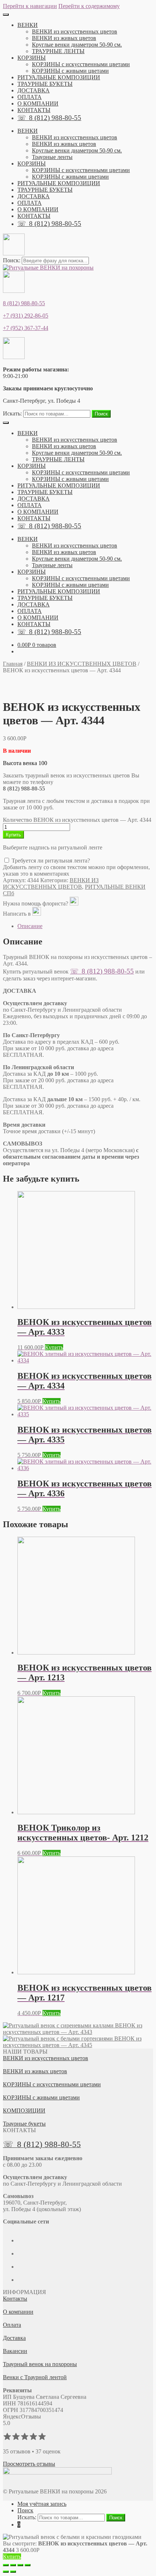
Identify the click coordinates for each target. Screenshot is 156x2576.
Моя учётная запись (42, 2504)
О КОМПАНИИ (38, 103)
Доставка (14, 2338)
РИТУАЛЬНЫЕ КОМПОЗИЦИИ (59, 77)
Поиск (101, 414)
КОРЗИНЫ (32, 58)
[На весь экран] (20, 2565)
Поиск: (12, 260)
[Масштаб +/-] (28, 2565)
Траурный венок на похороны (40, 2364)
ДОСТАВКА (34, 90)
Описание (30, 926)
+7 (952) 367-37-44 (26, 328)
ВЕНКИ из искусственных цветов (75, 31)
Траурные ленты (52, 157)
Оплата (12, 2325)
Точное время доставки (49, 1131)
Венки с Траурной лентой (35, 2377)
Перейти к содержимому (89, 6)
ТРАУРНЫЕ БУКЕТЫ (45, 84)
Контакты (15, 2299)
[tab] (85, 926)
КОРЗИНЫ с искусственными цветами (81, 64)
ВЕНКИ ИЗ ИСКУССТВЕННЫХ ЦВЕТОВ (82, 664)
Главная (13, 664)
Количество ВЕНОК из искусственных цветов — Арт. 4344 (77, 820)
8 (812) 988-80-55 (24, 303)
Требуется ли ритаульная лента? (50, 861)
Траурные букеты (24, 2124)
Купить (13, 835)
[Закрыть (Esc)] (6, 2565)
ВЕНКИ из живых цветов (64, 38)
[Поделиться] (13, 2565)
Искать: (12, 413)
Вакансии (15, 2351)
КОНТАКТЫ (34, 110)
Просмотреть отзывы (29, 2464)
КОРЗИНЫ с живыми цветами (70, 71)
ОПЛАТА (30, 97)
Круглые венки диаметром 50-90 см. (77, 45)
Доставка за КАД (43, 1099)
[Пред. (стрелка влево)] (6, 2572)
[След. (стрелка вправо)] (13, 2572)
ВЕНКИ (28, 25)
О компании (18, 2312)
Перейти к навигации (30, 6)
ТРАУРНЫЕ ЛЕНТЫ (58, 51)
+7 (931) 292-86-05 (26, 316)
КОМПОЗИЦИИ (24, 2111)
